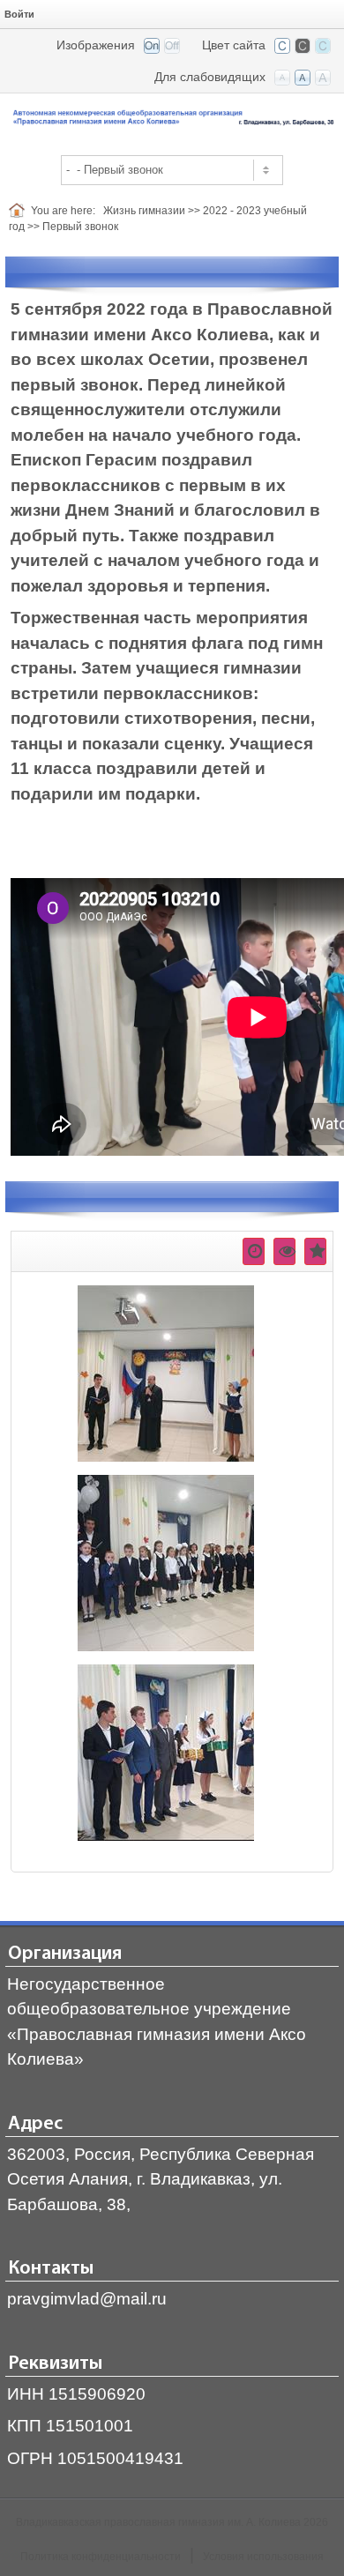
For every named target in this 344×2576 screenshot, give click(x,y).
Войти (19, 14)
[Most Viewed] (284, 1251)
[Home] (20, 211)
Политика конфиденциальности (101, 2557)
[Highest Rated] (315, 1251)
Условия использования (263, 2557)
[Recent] (254, 1251)
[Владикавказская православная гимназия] (172, 119)
